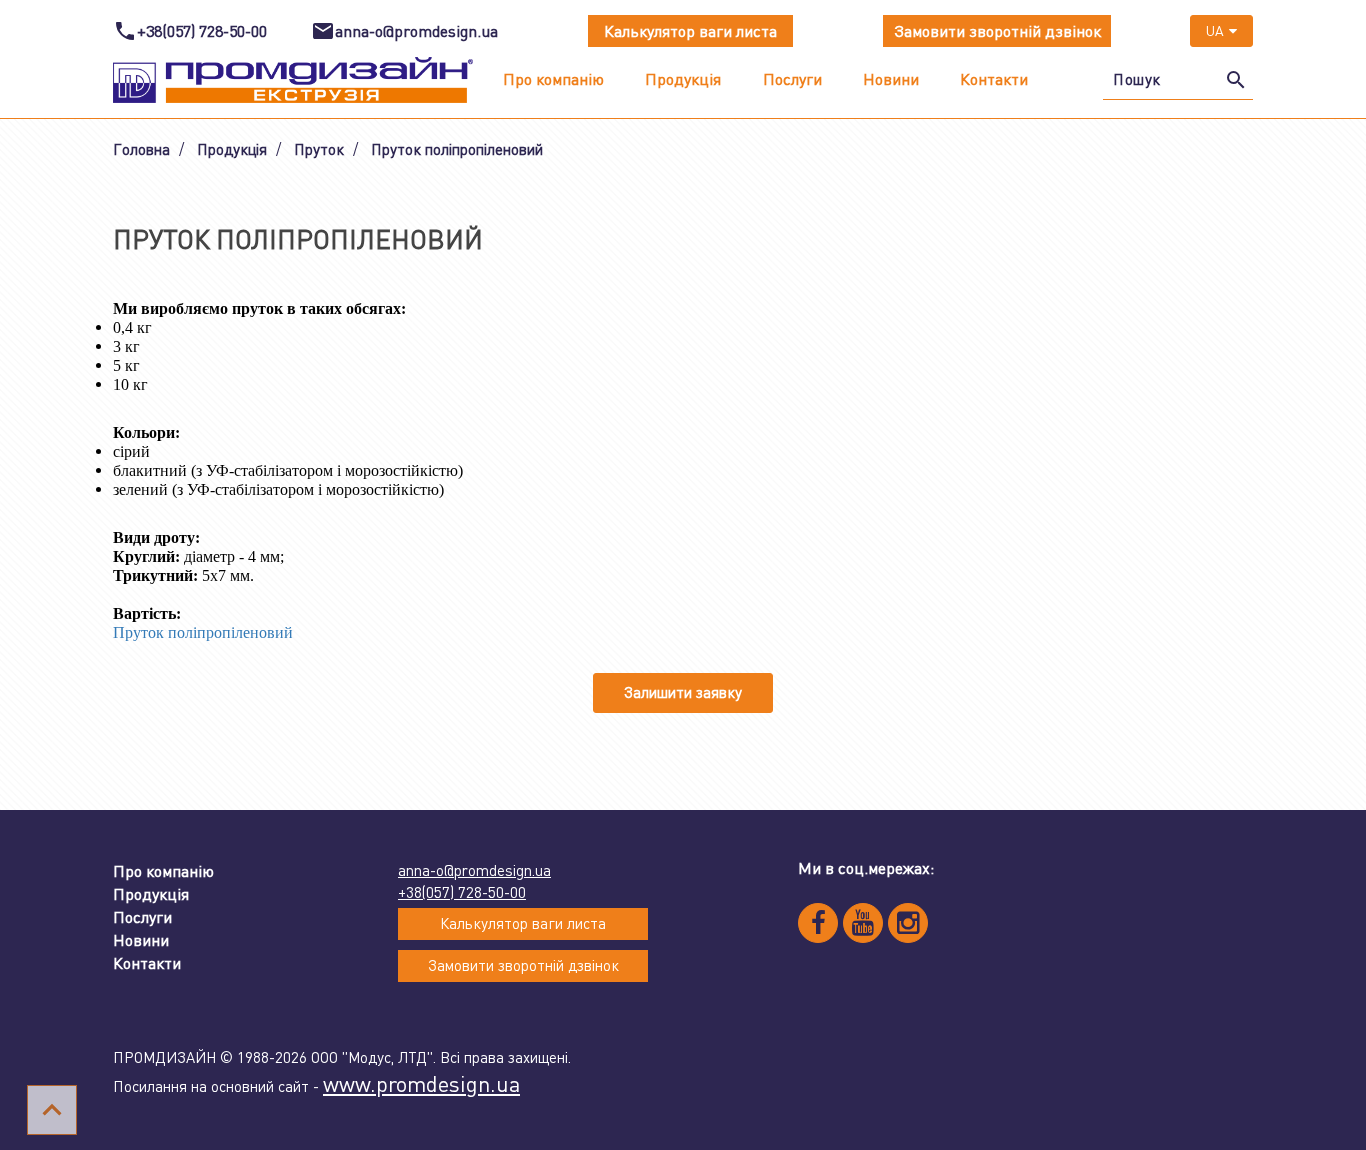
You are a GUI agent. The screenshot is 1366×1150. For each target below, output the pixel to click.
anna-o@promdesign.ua (474, 870)
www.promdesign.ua (421, 1083)
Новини (891, 79)
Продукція (683, 79)
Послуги (792, 79)
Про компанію (553, 79)
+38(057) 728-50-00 (462, 892)
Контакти (994, 79)
